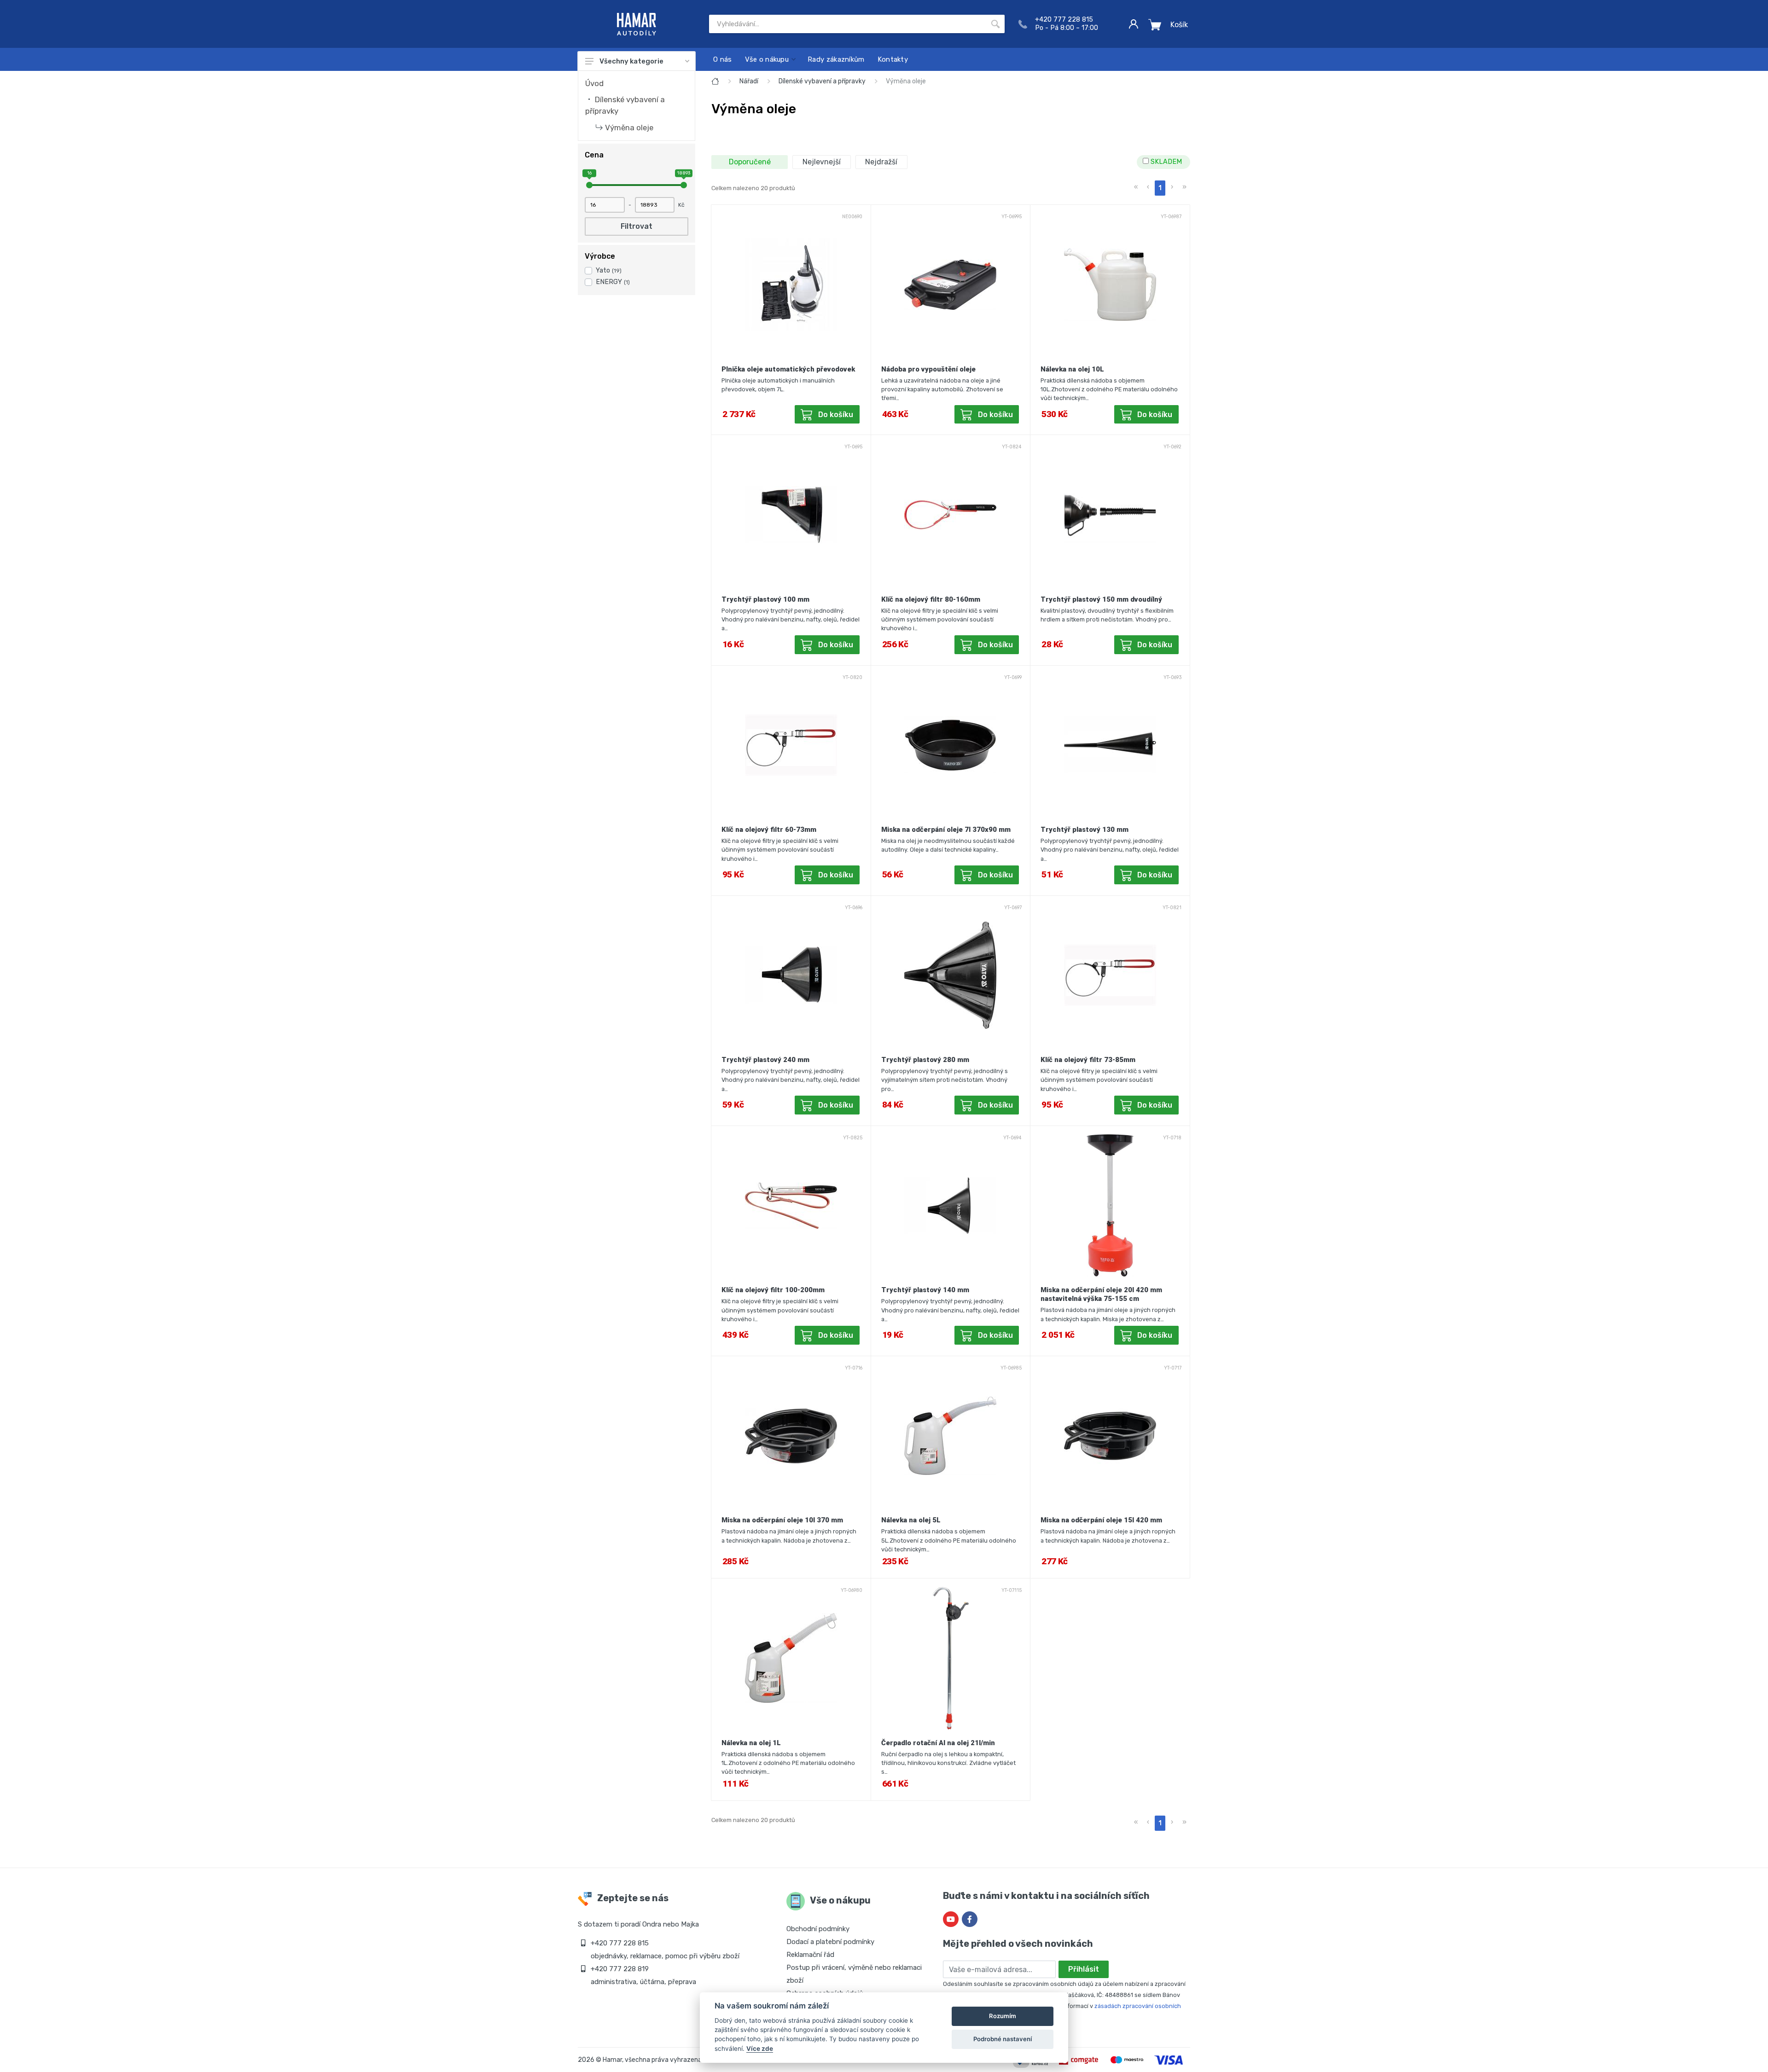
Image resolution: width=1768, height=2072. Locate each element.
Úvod (594, 83)
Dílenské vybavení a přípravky (822, 81)
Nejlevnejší (822, 162)
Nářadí (749, 81)
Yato (609, 270)
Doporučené (750, 162)
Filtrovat (637, 226)
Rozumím (1003, 2016)
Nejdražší (881, 162)
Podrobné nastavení (1003, 2039)
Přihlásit (1084, 1969)
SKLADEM (1165, 162)
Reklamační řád (810, 1955)
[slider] (589, 185)
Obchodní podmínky (818, 1929)
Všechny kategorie (631, 61)
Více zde (760, 2049)
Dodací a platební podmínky (830, 1942)
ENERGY (613, 282)
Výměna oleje (629, 128)
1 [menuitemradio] (1160, 188)
